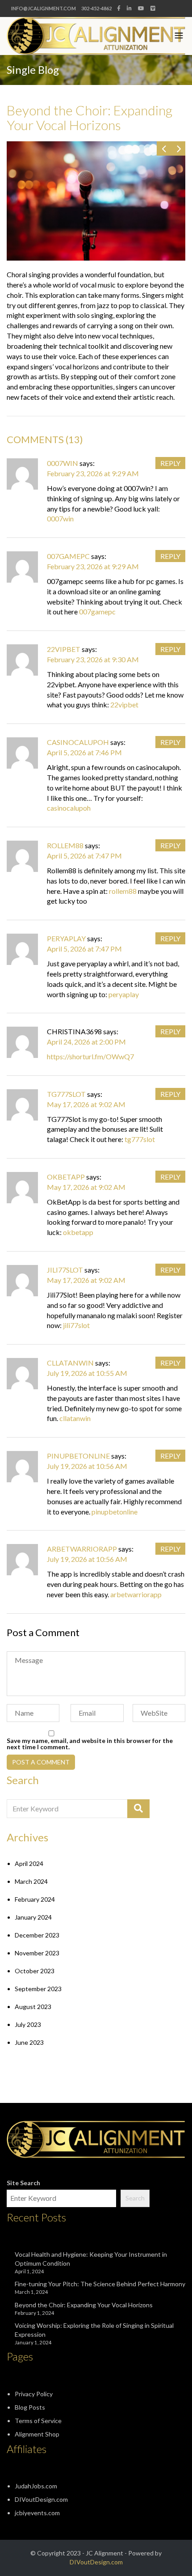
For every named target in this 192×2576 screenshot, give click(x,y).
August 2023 (33, 2007)
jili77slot (65, 1270)
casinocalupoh (78, 742)
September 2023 (38, 1989)
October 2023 (35, 1971)
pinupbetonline (78, 1456)
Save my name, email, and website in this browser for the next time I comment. (90, 1744)
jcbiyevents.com (37, 2513)
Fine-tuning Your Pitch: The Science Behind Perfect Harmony (100, 2284)
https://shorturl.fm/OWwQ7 (90, 1056)
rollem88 (65, 845)
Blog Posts (30, 2407)
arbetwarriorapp (82, 1549)
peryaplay (66, 938)
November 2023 (37, 1953)
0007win (63, 463)
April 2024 (29, 1863)
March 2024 (31, 1881)
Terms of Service (38, 2421)
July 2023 (28, 2024)
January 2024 (33, 1917)
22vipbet (64, 649)
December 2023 (37, 1935)
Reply (170, 463)
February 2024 (35, 1899)
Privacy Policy (34, 2394)
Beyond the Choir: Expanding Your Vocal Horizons (84, 2305)
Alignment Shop (37, 2434)
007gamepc (68, 556)
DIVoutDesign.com (41, 2499)
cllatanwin (70, 1363)
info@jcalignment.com (44, 8)
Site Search (23, 2183)
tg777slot (66, 1094)
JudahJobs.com (36, 2486)
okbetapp (66, 1177)
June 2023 (29, 2042)
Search (135, 2198)
